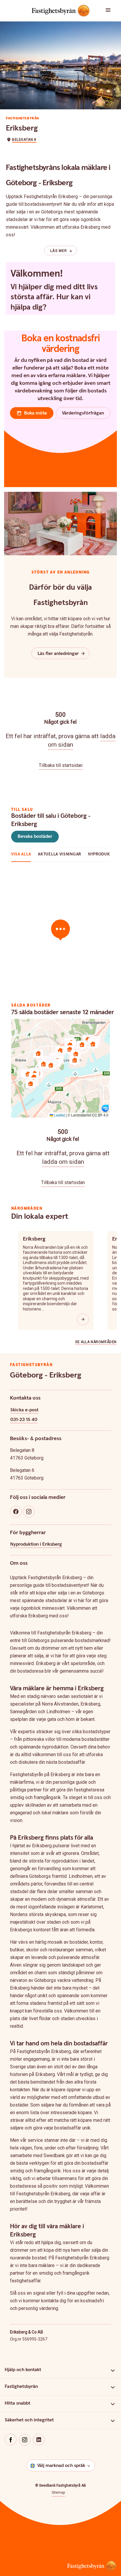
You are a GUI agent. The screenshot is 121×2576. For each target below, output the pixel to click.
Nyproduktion (104, 854)
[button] (111, 11)
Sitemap (58, 2493)
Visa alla (21, 854)
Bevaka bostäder (35, 836)
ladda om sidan (63, 1162)
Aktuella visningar (59, 854)
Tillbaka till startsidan (61, 765)
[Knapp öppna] (83, 1319)
